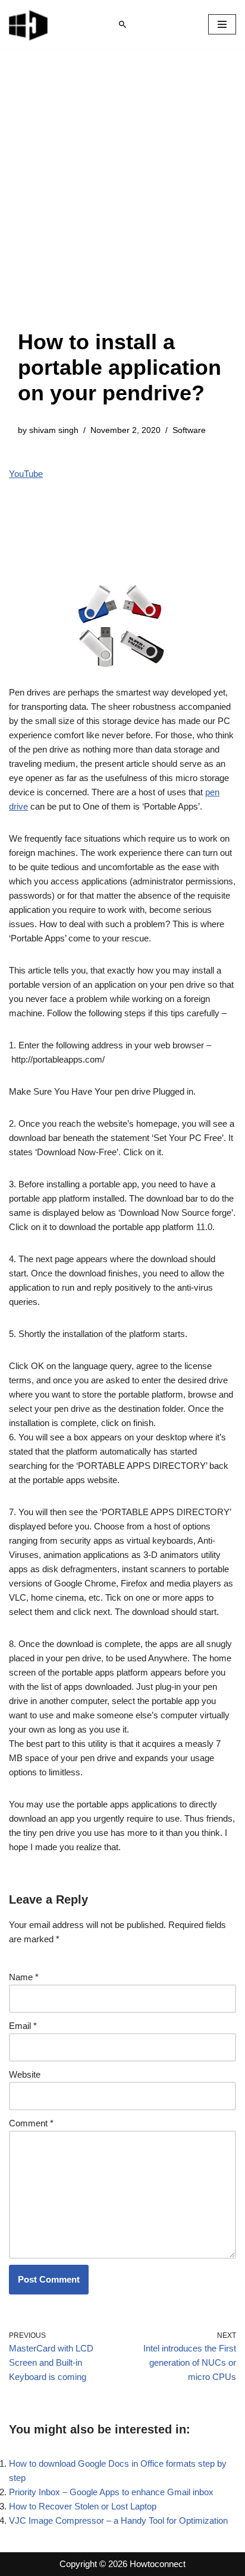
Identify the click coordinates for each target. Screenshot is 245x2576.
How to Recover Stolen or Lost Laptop (83, 2506)
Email (23, 2026)
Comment (31, 2123)
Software (189, 430)
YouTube (26, 474)
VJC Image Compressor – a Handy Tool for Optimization (118, 2520)
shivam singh (54, 430)
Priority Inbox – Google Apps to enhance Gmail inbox (111, 2492)
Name (24, 1977)
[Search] (122, 24)
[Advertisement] (122, 201)
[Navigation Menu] (222, 24)
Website (25, 2074)
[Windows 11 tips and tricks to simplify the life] (29, 24)
